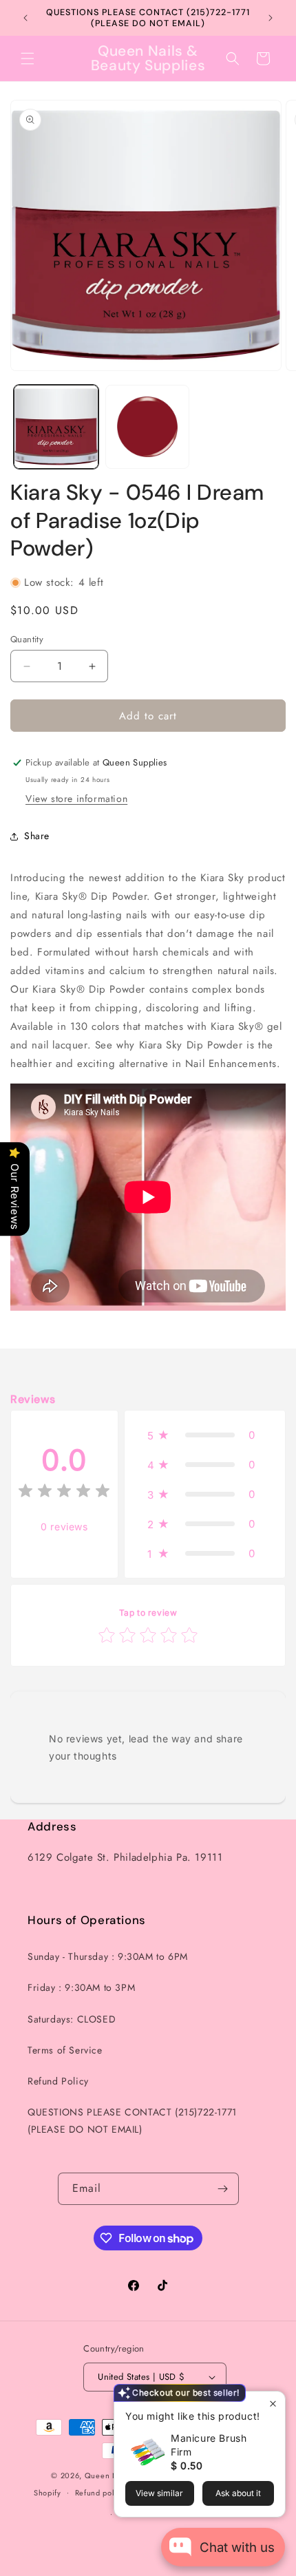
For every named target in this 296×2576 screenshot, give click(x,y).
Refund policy (100, 2493)
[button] (28, 59)
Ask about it (238, 2493)
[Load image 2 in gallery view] (148, 427)
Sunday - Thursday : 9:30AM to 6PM (108, 1956)
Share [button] (37, 836)
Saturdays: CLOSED (72, 2019)
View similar (159, 2493)
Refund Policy (58, 2081)
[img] (64, 1493)
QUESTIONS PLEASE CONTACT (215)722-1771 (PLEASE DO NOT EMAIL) (132, 2121)
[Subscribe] (223, 2189)
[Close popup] (273, 2404)
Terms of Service (65, 2050)
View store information (76, 799)
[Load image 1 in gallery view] (56, 427)
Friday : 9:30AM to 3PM (81, 1987)
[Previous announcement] (25, 18)
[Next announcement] (271, 18)
